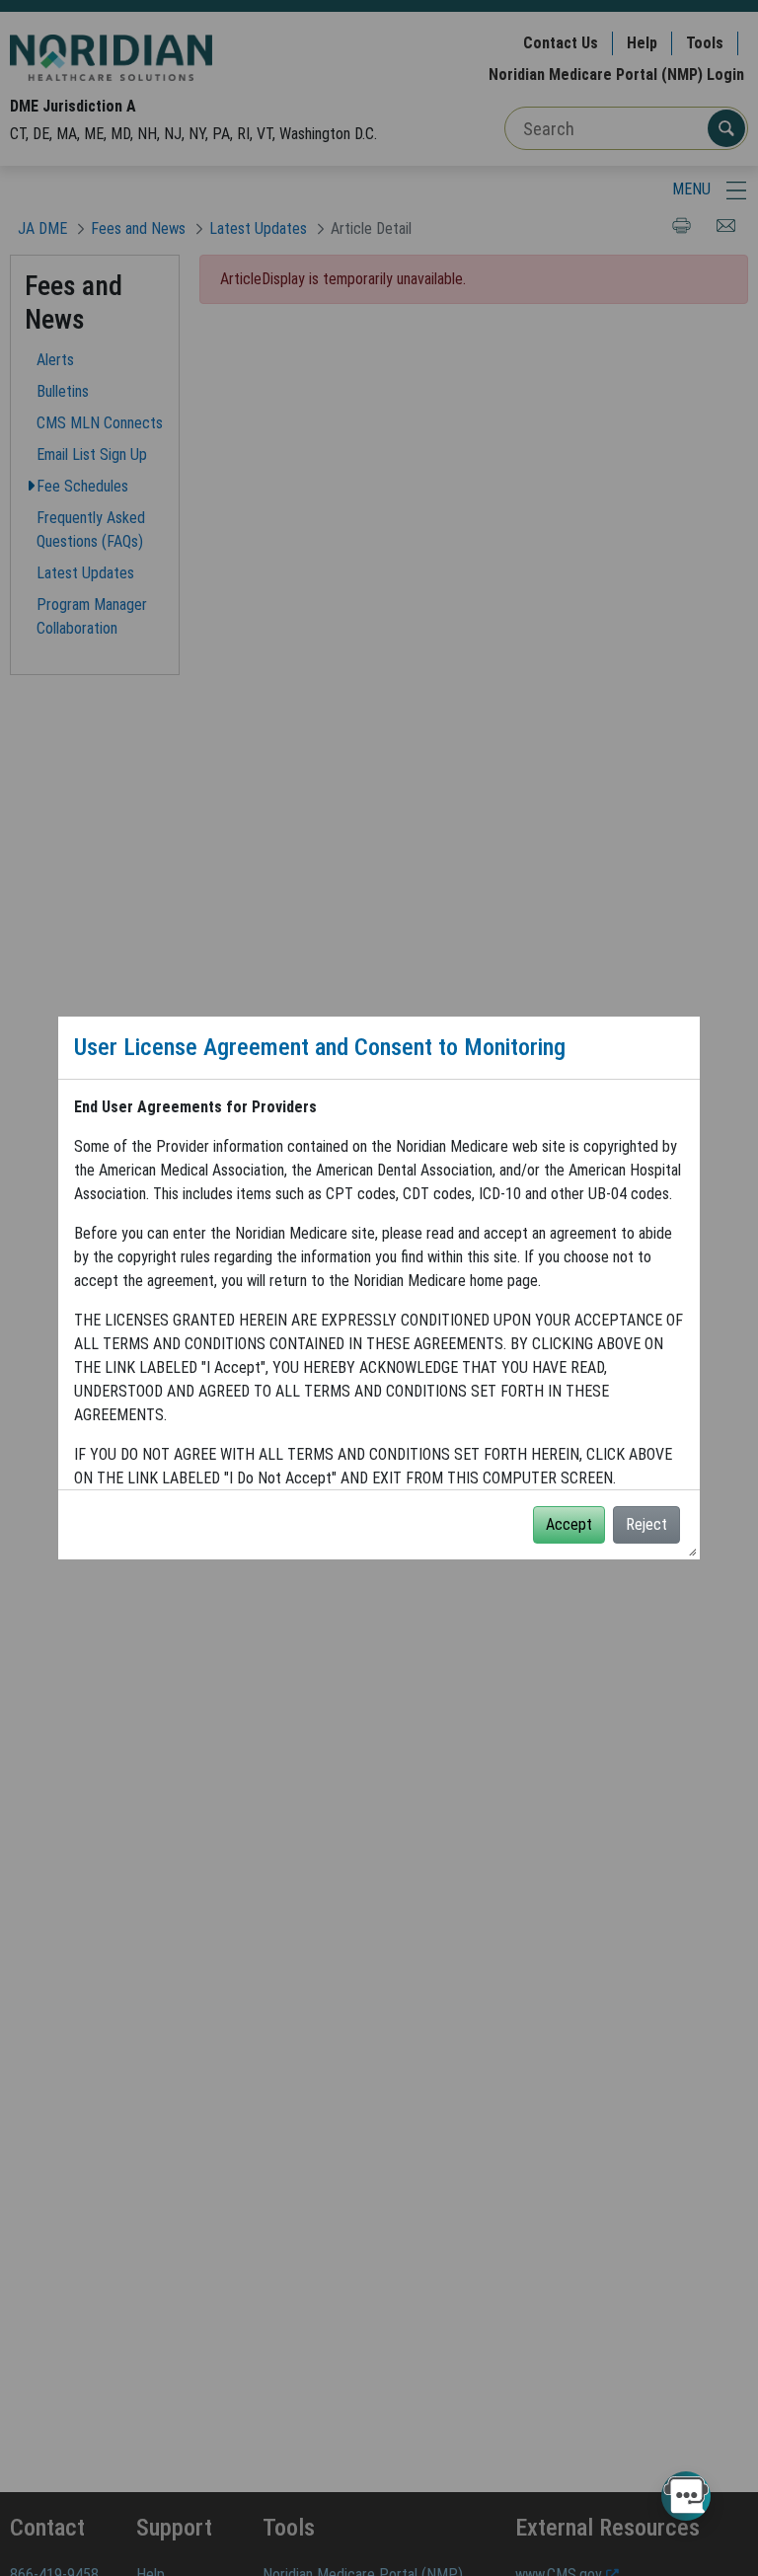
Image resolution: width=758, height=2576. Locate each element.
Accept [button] (569, 1524)
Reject (646, 1524)
